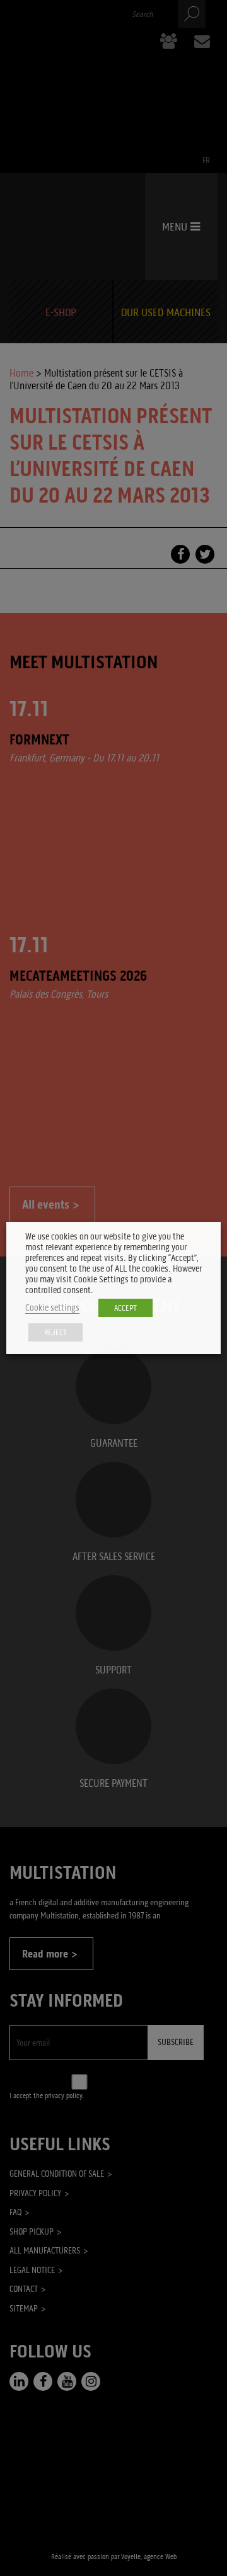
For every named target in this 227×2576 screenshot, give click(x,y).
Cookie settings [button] (52, 1308)
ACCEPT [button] (125, 1308)
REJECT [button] (55, 1332)
